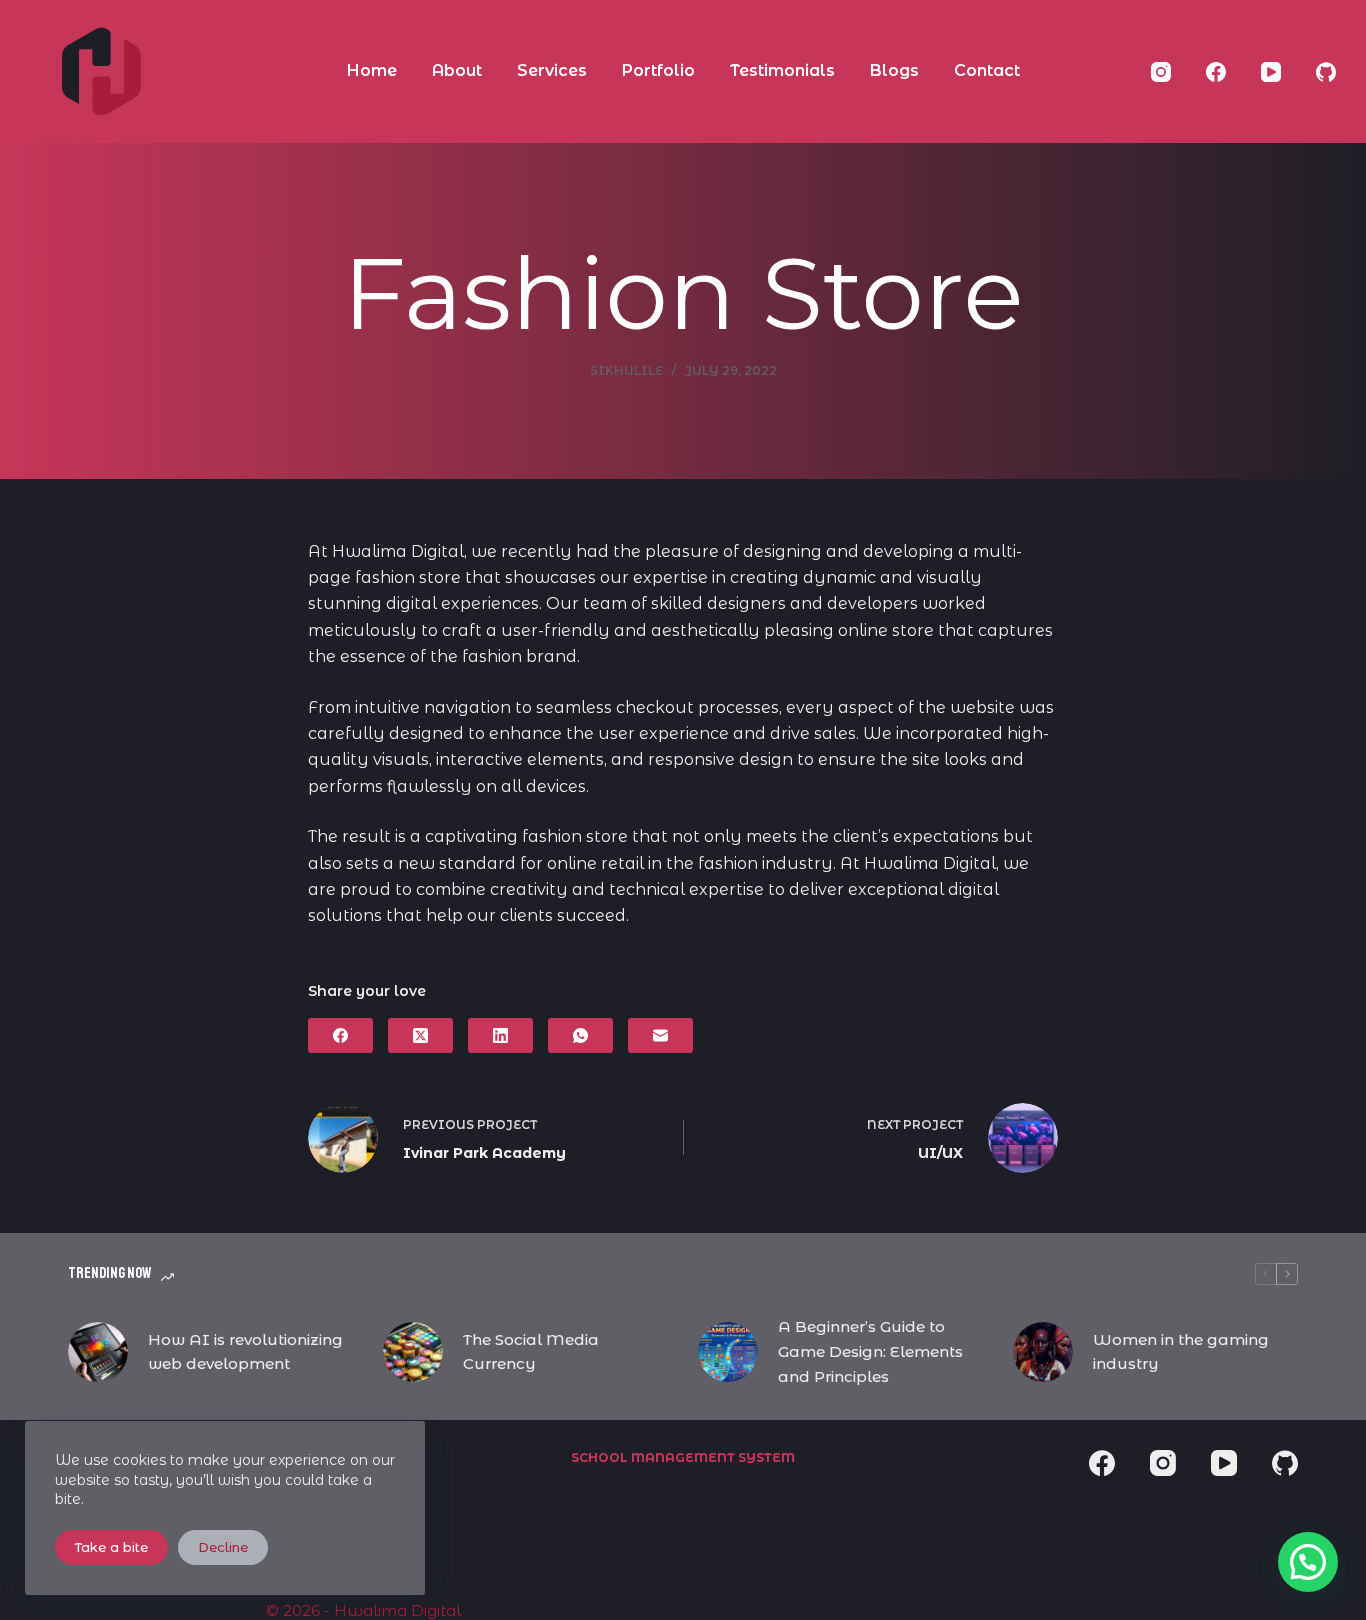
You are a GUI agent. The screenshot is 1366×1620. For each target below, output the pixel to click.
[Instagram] (1161, 72)
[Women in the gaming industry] (1043, 1352)
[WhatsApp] (580, 1035)
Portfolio (658, 70)
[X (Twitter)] (420, 1035)
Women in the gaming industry (1181, 1352)
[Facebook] (1216, 72)
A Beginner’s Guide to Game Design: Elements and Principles (870, 1351)
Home (372, 70)
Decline (223, 1547)
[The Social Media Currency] (413, 1352)
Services (552, 70)
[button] (1308, 1562)
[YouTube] (1271, 72)
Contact (987, 70)
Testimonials (782, 70)
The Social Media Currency (531, 1352)
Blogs (894, 70)
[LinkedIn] (500, 1035)
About (457, 70)
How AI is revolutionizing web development (245, 1352)
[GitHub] (1326, 72)
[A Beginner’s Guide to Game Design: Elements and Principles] (728, 1352)
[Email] (660, 1035)
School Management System (683, 1457)
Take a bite (111, 1547)
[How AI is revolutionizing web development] (98, 1352)
